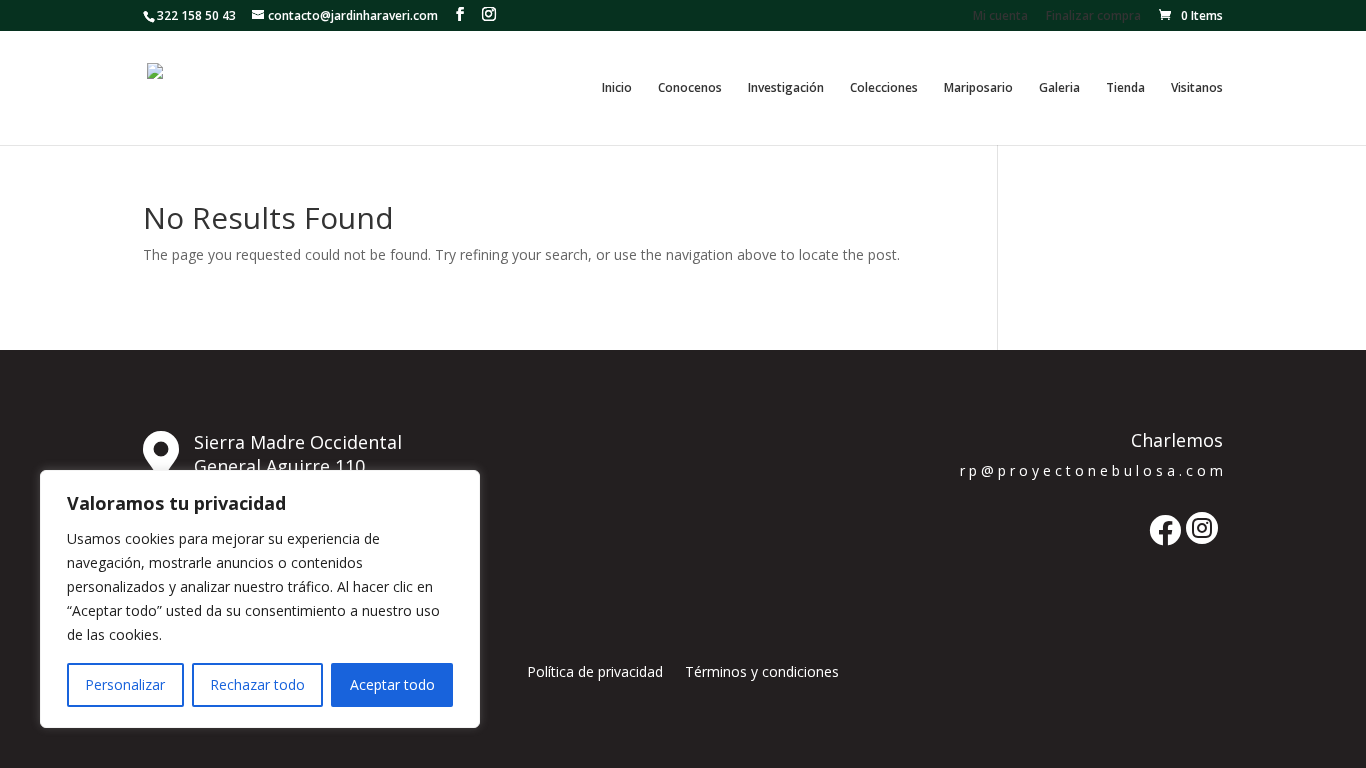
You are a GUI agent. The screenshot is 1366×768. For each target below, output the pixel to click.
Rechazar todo (257, 684)
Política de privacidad (595, 673)
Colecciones (884, 88)
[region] (260, 599)
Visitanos (1197, 88)
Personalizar (125, 684)
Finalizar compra (1093, 17)
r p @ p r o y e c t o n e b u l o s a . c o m (1091, 470)
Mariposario (978, 88)
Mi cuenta (1000, 17)
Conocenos (690, 88)
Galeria (1059, 88)
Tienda (1125, 88)
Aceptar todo (392, 684)
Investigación (786, 88)
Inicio (617, 88)
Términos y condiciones (762, 673)
